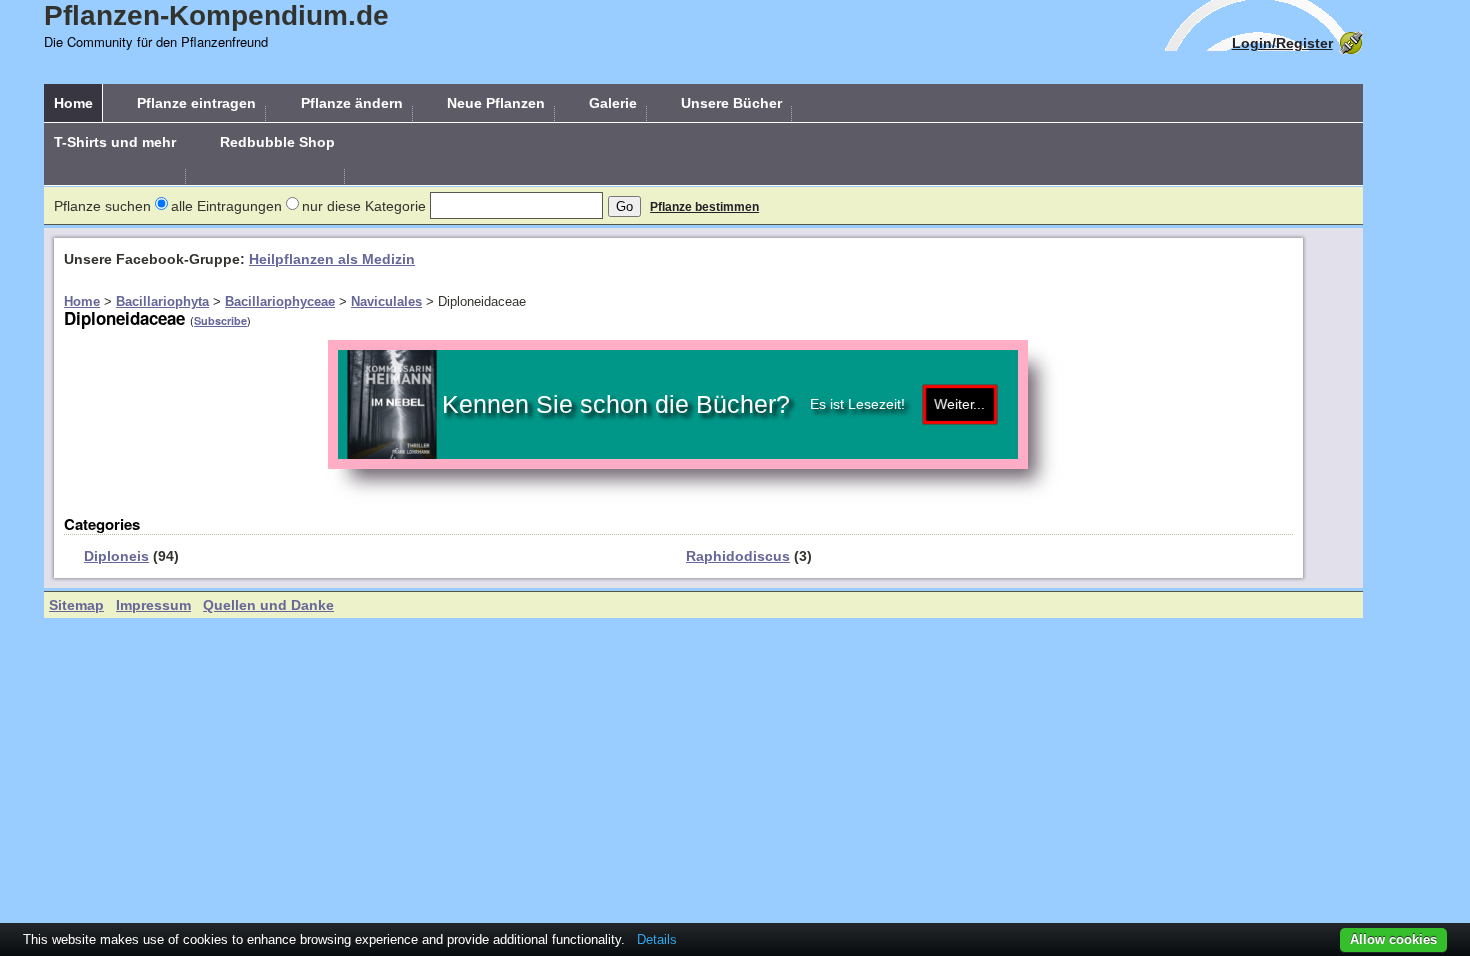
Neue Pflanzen (496, 103)
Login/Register (1282, 43)
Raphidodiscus (738, 556)
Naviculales (386, 301)
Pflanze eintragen (196, 103)
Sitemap (76, 605)
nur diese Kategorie (364, 206)
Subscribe (220, 320)
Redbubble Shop (277, 142)
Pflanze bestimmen (704, 207)
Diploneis (116, 556)
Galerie (613, 103)
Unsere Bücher (731, 103)
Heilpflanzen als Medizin (332, 259)
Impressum (153, 605)
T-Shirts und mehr (115, 142)
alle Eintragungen (226, 206)
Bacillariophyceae (280, 301)
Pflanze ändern (352, 103)
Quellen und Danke (268, 605)
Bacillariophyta (162, 301)
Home (73, 103)
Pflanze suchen (102, 206)
